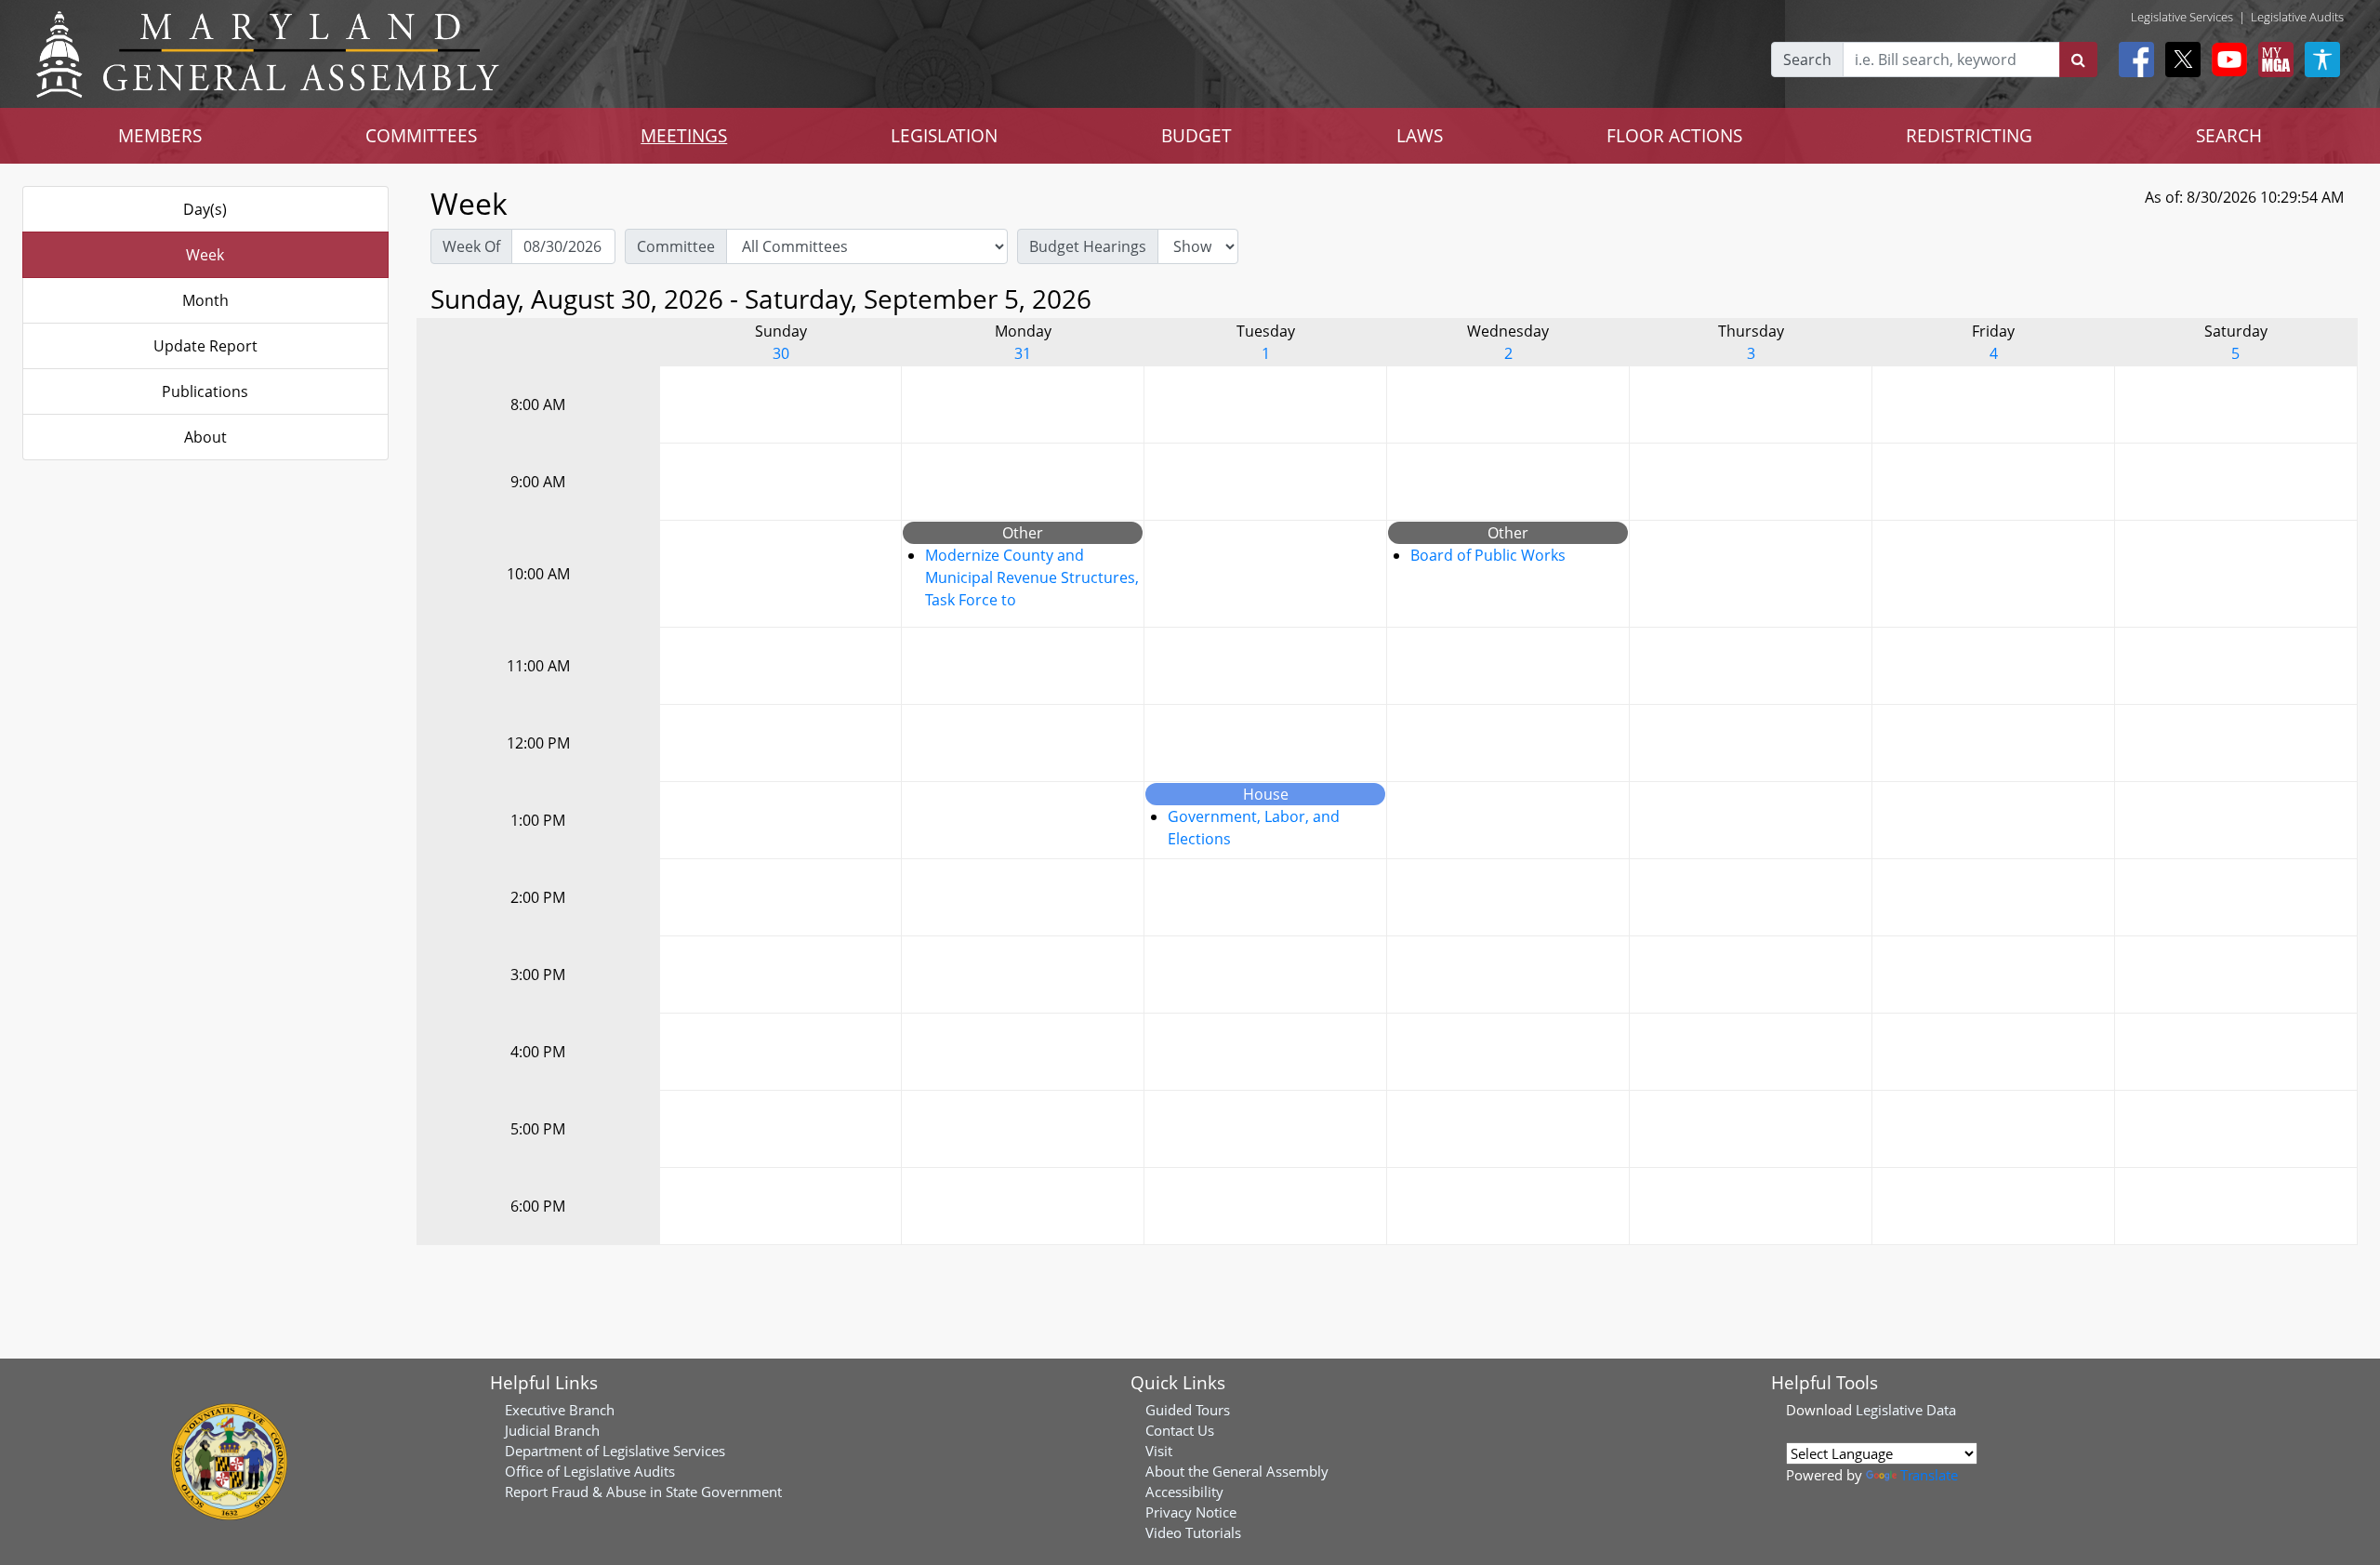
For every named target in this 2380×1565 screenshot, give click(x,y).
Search (1807, 60)
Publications (205, 391)
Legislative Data (1906, 1410)
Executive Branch (560, 1410)
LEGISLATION (944, 135)
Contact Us (1180, 1430)
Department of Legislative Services (615, 1451)
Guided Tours (1188, 1410)
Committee (676, 246)
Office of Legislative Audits (590, 1471)
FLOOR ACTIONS (1674, 135)
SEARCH (2229, 135)
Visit (1159, 1451)
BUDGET (1197, 135)
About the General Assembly (1237, 1471)
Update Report (205, 346)
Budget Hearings (1088, 246)
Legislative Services (2182, 17)
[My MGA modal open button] (2272, 60)
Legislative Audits (2297, 17)
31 (1023, 353)
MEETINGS (684, 135)
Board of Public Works (1488, 555)
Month (205, 300)
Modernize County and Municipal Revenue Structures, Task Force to (1032, 577)
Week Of (471, 246)
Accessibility (1184, 1492)
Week (205, 255)
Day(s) (205, 209)
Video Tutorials (1193, 1532)
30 (781, 353)
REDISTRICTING (1969, 135)
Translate (1929, 1475)
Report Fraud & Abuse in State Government (643, 1492)
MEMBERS (160, 135)
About (205, 437)
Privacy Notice (1191, 1512)
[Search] (2078, 60)
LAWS (1420, 135)
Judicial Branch (552, 1430)
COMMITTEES (421, 135)
